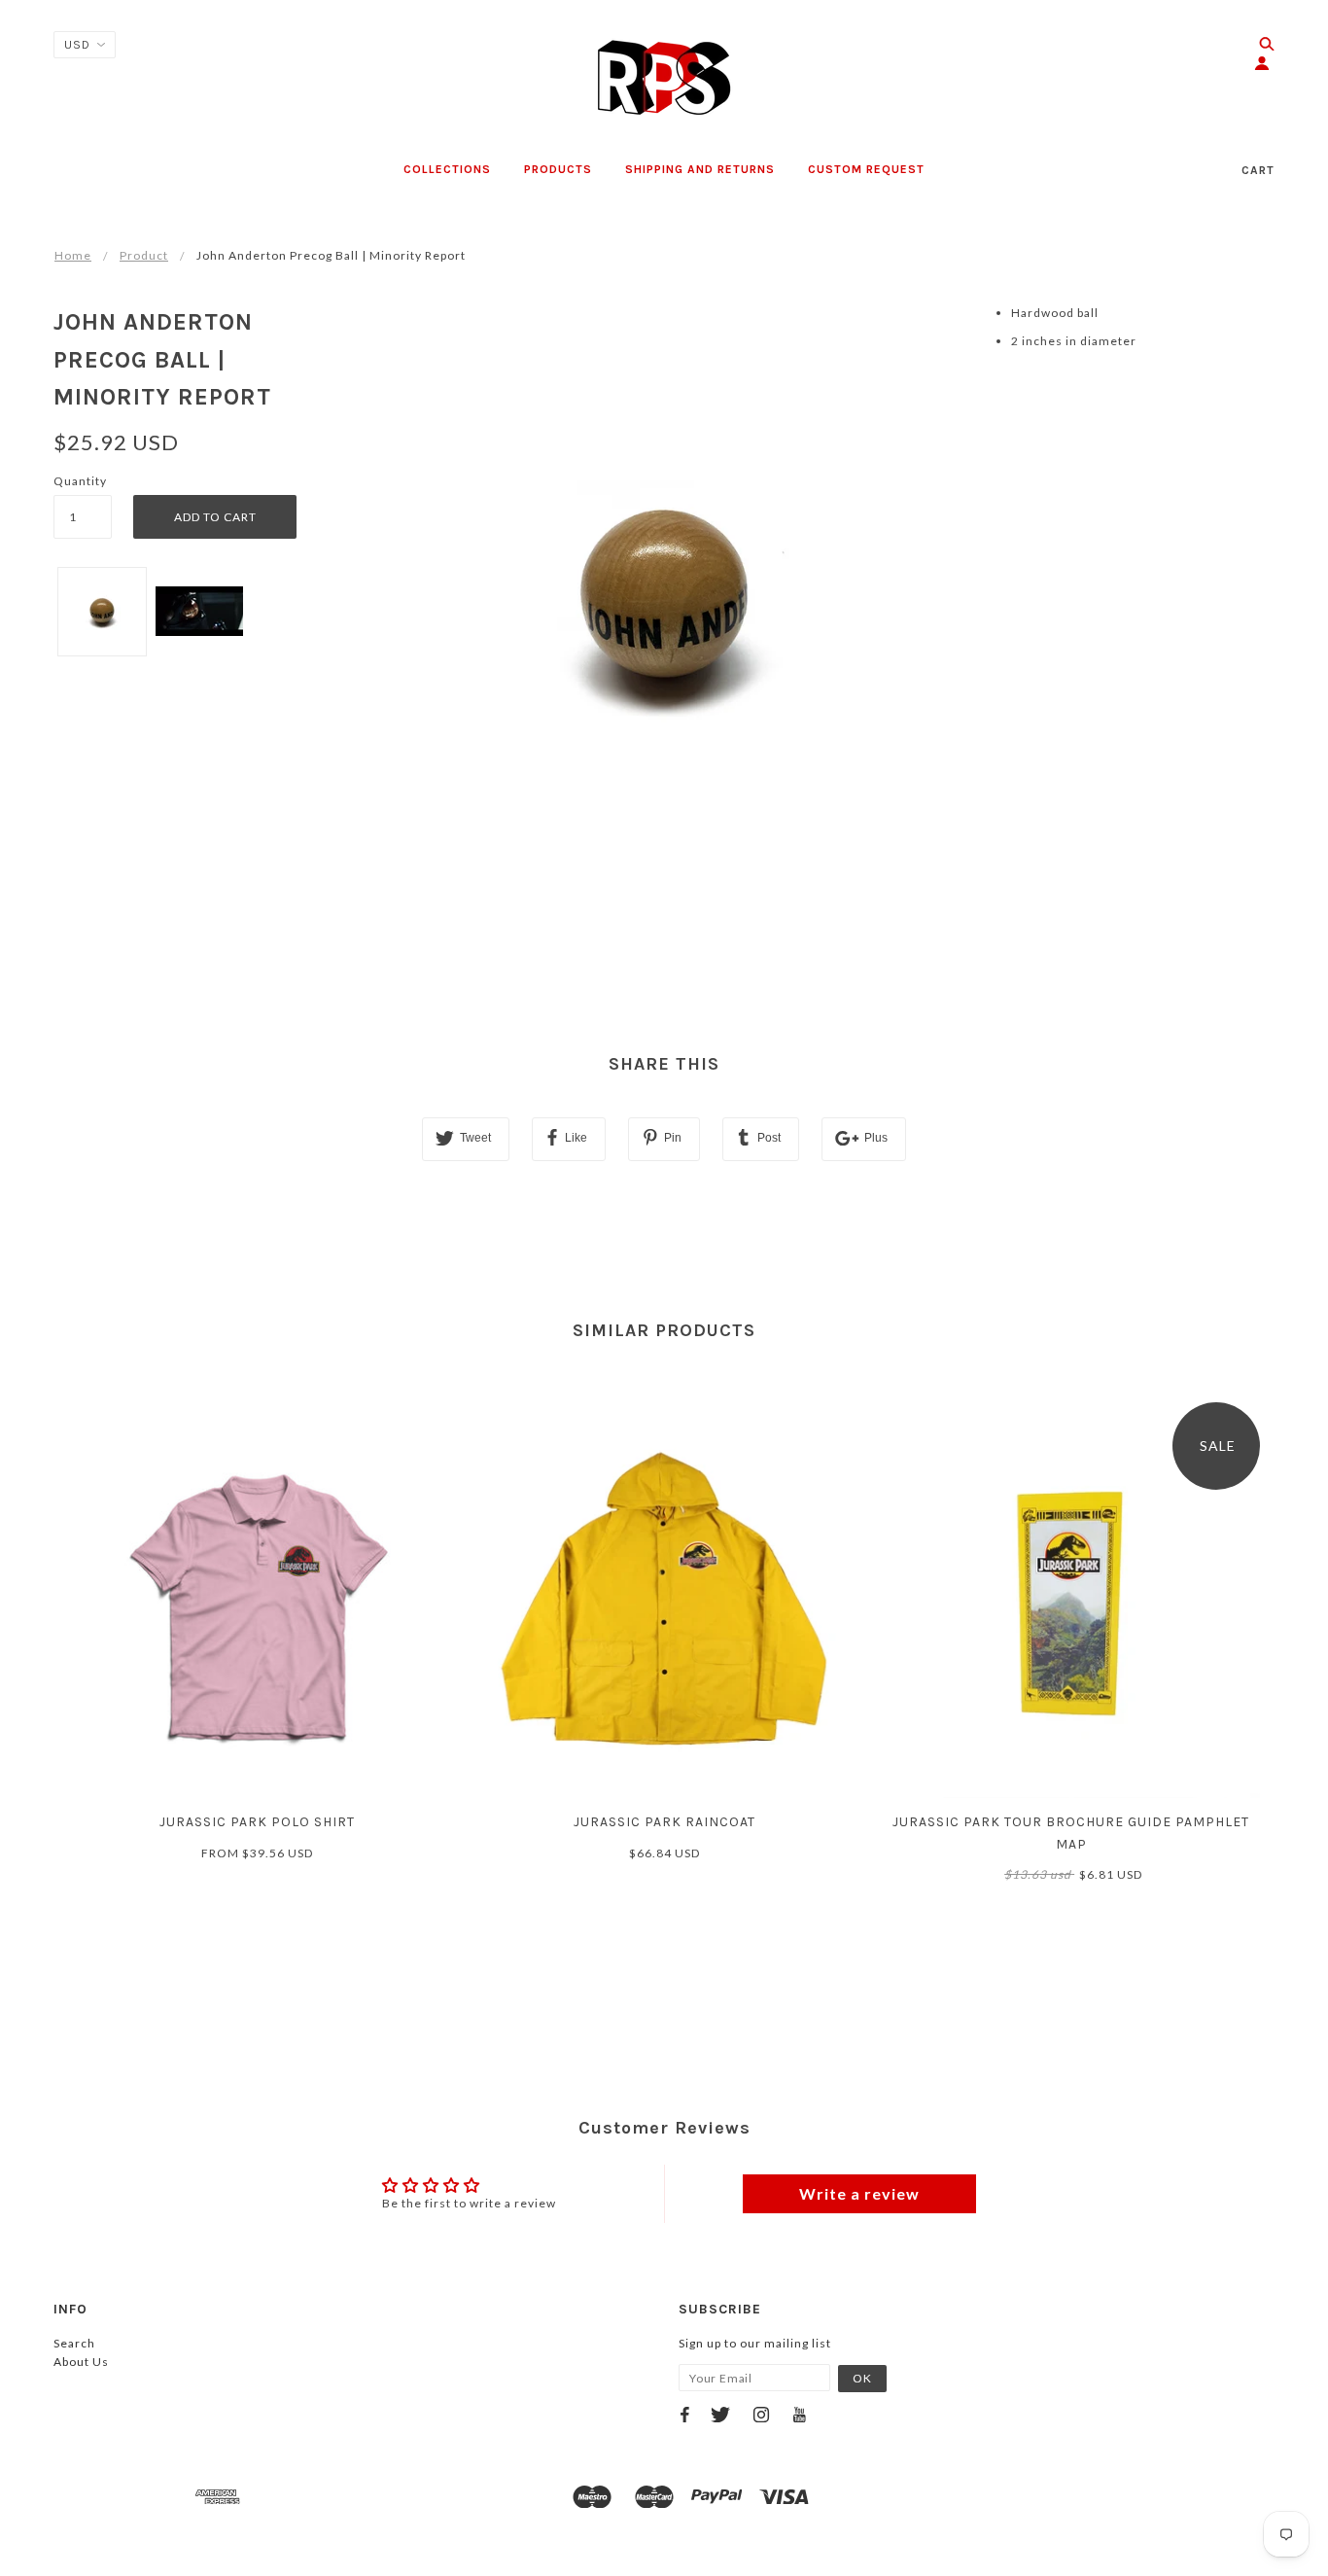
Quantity (80, 481)
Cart (1258, 170)
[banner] (664, 78)
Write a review (859, 2193)
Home (73, 255)
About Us (81, 2362)
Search (74, 2343)
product (144, 255)
